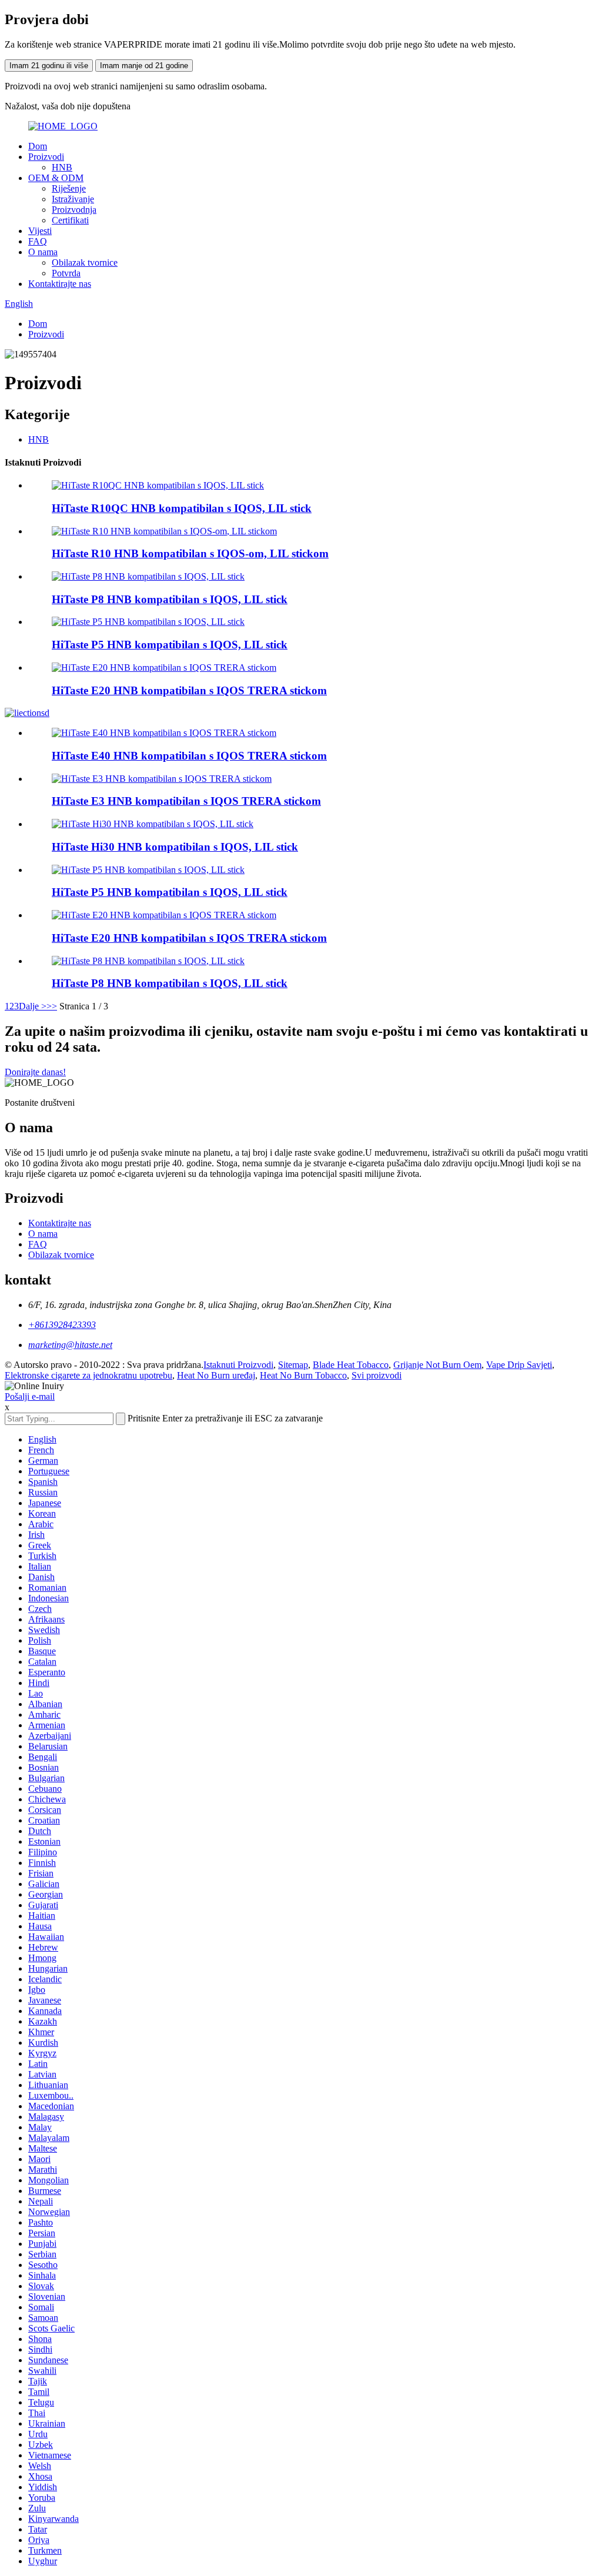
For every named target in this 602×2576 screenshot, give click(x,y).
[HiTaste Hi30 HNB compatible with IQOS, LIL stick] (153, 824)
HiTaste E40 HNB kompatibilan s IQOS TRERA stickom (189, 756)
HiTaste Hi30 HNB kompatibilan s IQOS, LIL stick (175, 847)
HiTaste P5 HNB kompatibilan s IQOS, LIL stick (170, 645)
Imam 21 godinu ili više (49, 66)
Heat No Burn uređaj (216, 1375)
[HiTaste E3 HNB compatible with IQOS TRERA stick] (162, 779)
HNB (62, 167)
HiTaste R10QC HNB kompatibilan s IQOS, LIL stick (182, 508)
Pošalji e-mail (30, 1396)
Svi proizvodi (377, 1375)
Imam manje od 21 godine (144, 66)
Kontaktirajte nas (60, 284)
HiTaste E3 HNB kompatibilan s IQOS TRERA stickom (186, 801)
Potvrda (66, 273)
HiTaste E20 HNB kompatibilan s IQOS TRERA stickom (189, 690)
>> (52, 1006)
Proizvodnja (74, 210)
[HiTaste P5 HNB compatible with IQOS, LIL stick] (148, 870)
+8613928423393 (62, 1325)
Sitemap (293, 1365)
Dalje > (33, 1006)
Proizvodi (46, 157)
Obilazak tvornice (85, 262)
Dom (38, 146)
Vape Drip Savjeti (519, 1365)
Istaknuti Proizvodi (238, 1365)
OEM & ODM (56, 178)
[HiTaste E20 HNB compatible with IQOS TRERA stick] (164, 915)
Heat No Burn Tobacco (303, 1375)
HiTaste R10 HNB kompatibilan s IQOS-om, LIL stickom (190, 553)
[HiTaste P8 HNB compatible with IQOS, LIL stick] (148, 961)
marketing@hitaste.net (70, 1345)
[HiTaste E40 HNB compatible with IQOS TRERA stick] (164, 733)
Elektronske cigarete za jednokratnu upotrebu (88, 1375)
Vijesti (40, 231)
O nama (43, 252)
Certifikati (70, 220)
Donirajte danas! (35, 1072)
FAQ (38, 241)
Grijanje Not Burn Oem (437, 1365)
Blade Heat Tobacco (351, 1365)
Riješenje (69, 188)
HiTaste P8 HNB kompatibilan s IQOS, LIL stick (170, 599)
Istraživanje (73, 199)
